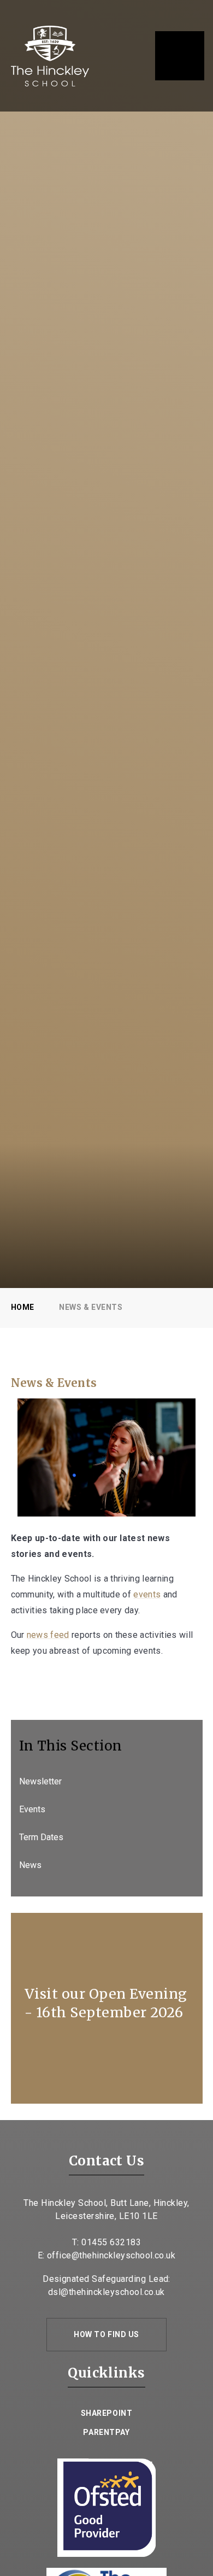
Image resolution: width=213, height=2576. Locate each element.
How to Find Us (106, 2334)
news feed (48, 1635)
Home (23, 1307)
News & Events (91, 1307)
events (147, 1594)
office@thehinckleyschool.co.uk (111, 2255)
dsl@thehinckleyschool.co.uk (106, 2292)
